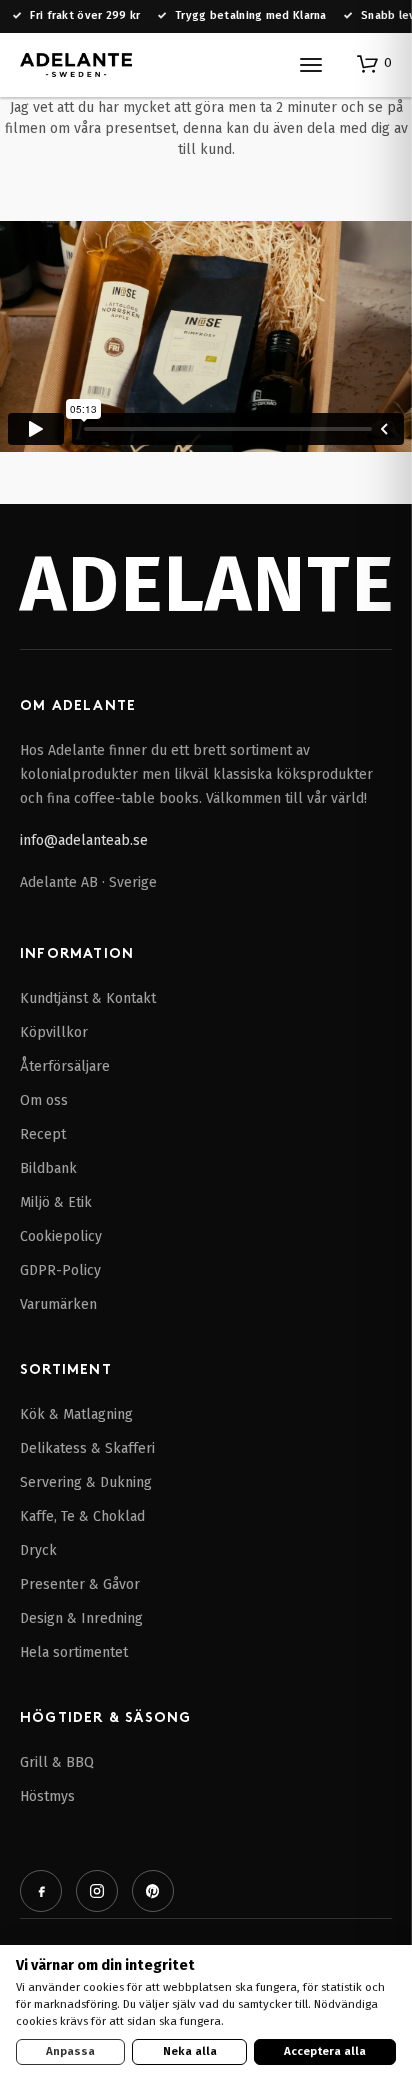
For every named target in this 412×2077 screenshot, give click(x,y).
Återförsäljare (65, 1066)
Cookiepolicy (61, 1236)
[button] (374, 63)
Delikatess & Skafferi (87, 1448)
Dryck (38, 1550)
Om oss (44, 1100)
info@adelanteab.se (84, 840)
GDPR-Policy (60, 1270)
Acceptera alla (325, 2051)
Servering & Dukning (86, 1482)
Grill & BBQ (57, 1762)
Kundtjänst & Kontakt (88, 998)
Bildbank (48, 1168)
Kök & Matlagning (76, 1414)
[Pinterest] (153, 1891)
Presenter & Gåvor (80, 1584)
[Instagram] (97, 1891)
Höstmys (47, 1796)
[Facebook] (41, 1891)
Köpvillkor (54, 1032)
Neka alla (190, 2051)
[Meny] (311, 65)
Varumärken (58, 1304)
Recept (43, 1134)
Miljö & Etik (56, 1202)
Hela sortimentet (74, 1652)
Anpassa (70, 2051)
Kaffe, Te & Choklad (82, 1516)
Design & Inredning (81, 1618)
